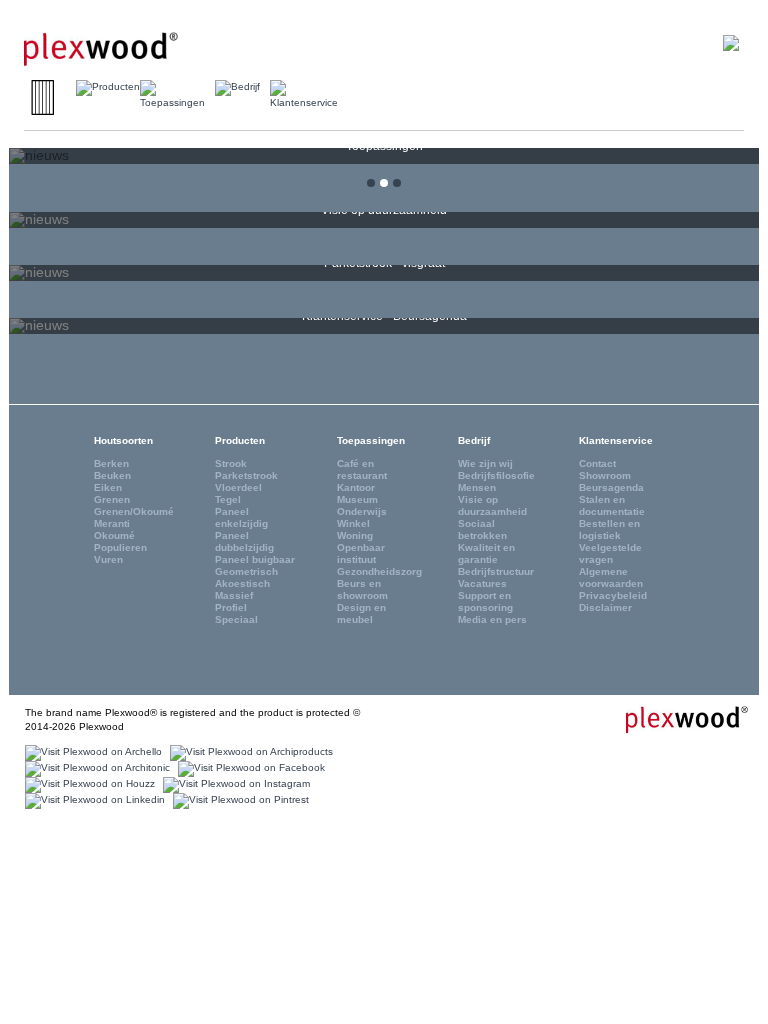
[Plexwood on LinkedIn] (92, 799)
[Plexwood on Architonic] (95, 767)
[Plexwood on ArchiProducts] (249, 751)
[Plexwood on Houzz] (87, 783)
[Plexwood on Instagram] (234, 783)
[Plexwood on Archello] (91, 751)
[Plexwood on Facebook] (249, 767)
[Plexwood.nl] (101, 41)
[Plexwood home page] (675, 719)
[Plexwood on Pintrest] (238, 799)
